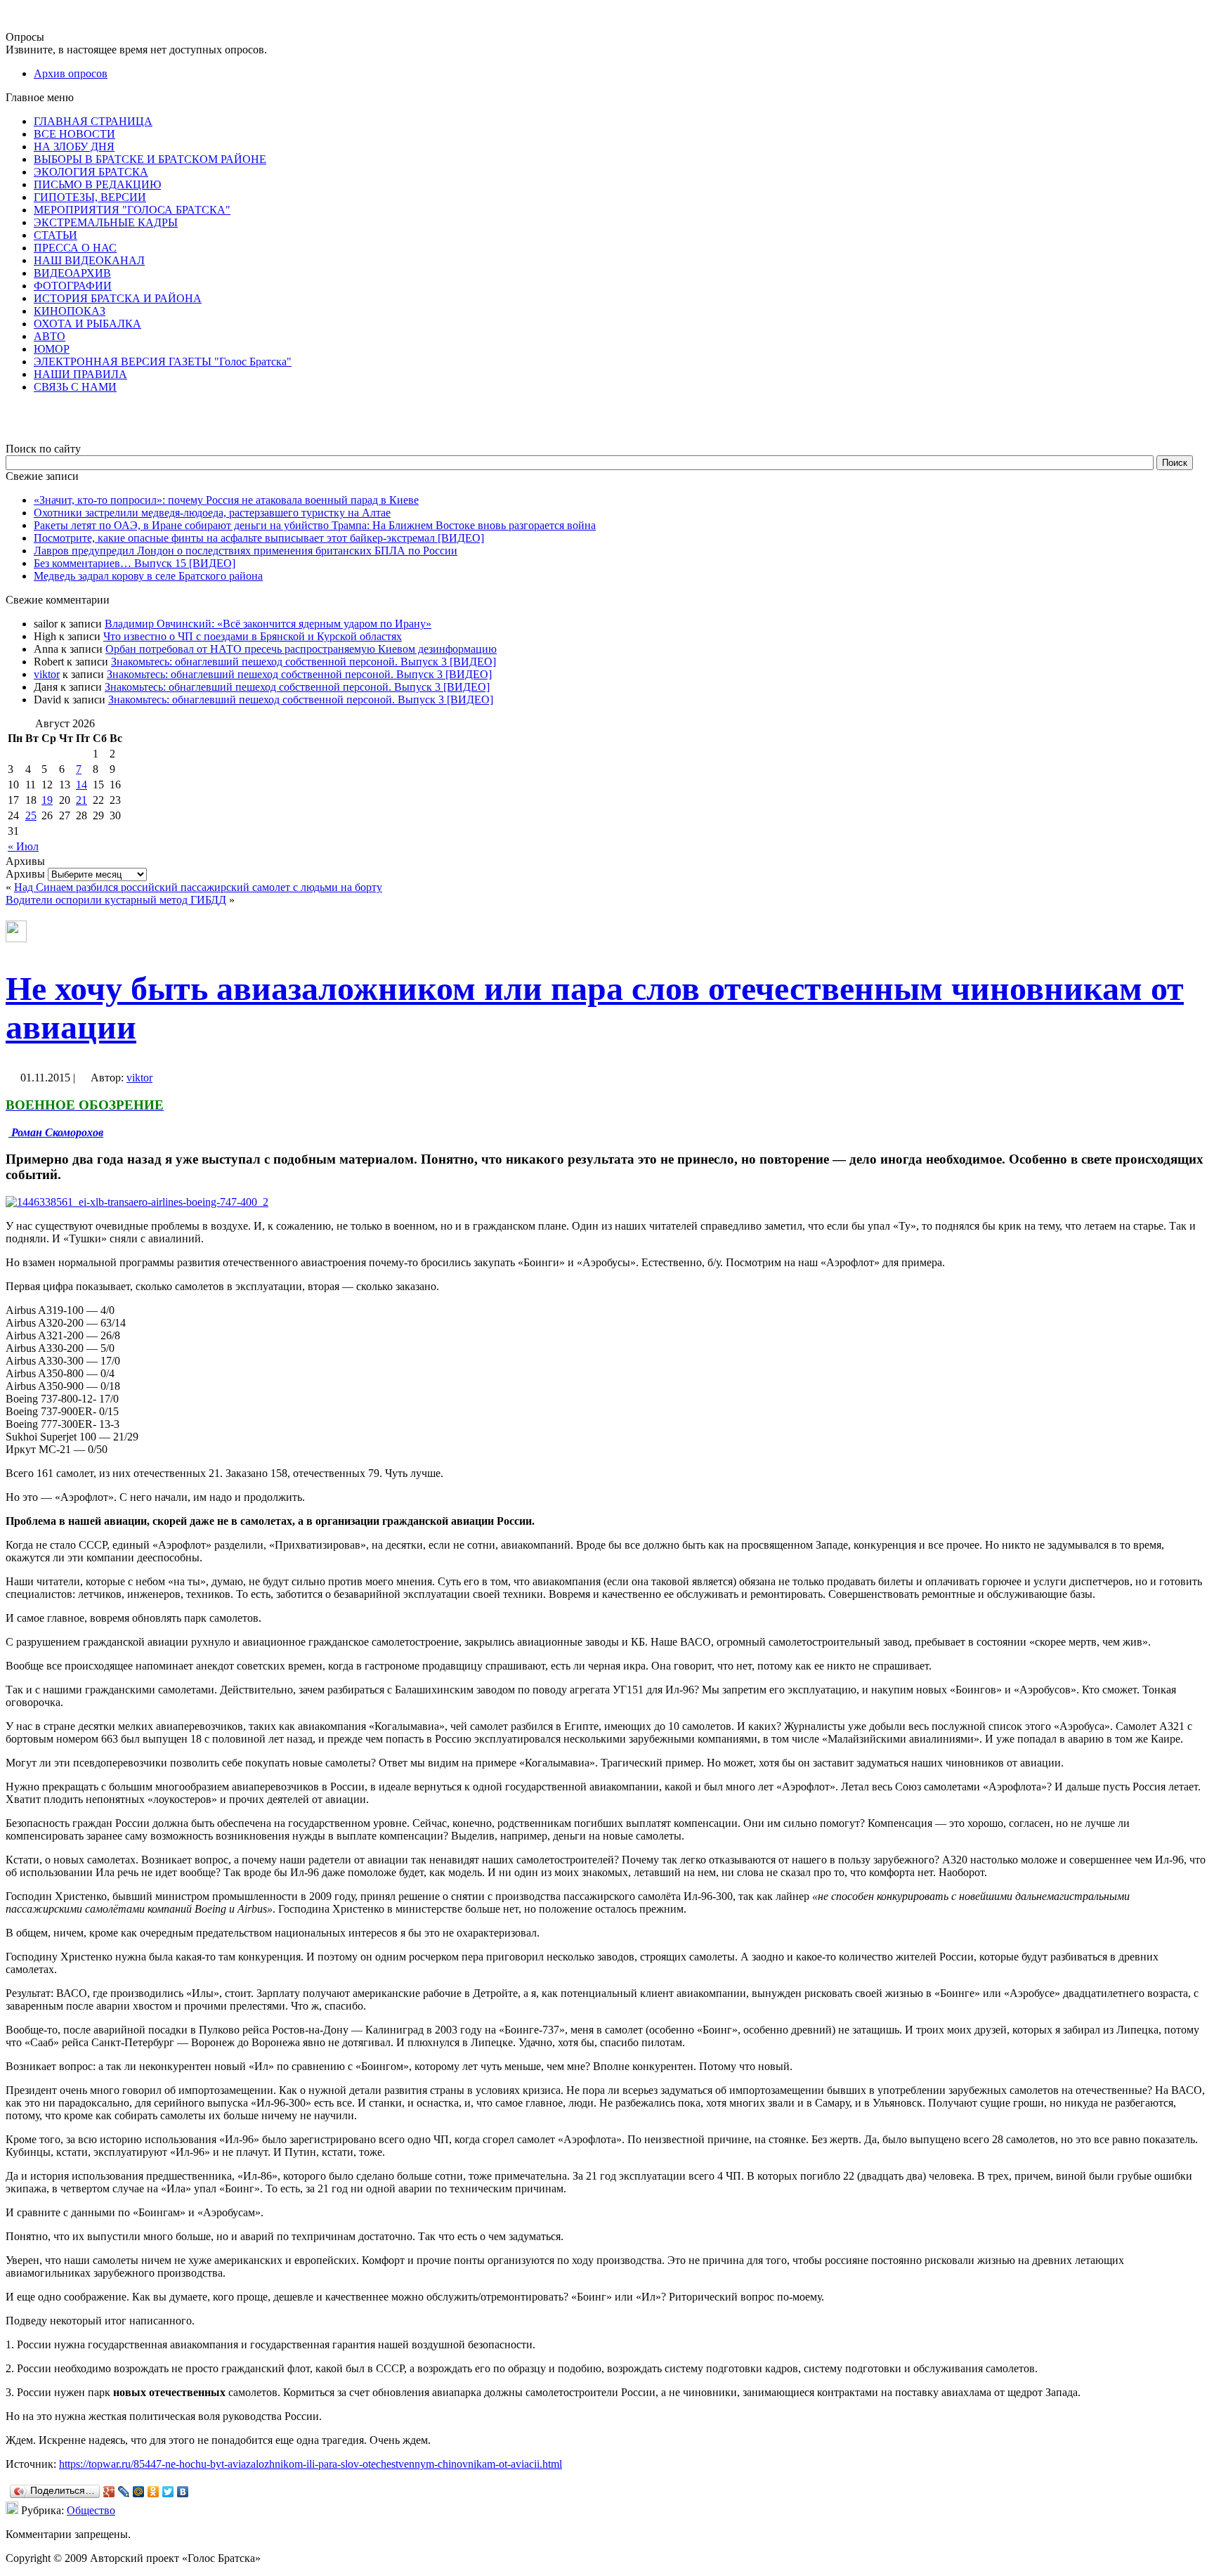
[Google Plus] (109, 2492)
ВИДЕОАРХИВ (72, 273)
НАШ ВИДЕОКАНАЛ (89, 260)
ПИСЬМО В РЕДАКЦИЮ (97, 184)
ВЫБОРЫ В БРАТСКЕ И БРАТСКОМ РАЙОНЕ (150, 159)
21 (81, 800)
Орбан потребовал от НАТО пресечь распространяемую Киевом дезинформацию (301, 649)
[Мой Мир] (139, 2492)
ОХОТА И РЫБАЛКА (87, 324)
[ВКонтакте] (183, 2492)
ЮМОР (52, 349)
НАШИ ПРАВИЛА (80, 374)
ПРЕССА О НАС (75, 248)
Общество (91, 2510)
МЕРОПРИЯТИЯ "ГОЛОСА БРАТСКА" (132, 210)
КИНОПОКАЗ (70, 311)
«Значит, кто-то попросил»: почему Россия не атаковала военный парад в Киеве (226, 500)
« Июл (23, 846)
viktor (47, 674)
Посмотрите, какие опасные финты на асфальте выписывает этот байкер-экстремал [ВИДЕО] (259, 538)
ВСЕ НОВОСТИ (74, 134)
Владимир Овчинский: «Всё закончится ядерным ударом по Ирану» (268, 624)
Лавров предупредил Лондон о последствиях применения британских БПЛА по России (246, 551)
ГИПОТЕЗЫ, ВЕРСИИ (90, 197)
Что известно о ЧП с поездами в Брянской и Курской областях (253, 636)
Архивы (25, 874)
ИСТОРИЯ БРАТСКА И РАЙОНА (118, 298)
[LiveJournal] (124, 2492)
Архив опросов (71, 73)
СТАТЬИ (56, 235)
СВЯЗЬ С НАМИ (75, 387)
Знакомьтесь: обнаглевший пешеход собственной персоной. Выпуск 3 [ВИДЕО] (303, 662)
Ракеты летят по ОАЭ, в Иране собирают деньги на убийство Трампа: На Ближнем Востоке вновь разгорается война (315, 525)
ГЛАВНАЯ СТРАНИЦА (93, 121)
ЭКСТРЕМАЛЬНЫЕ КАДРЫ (106, 222)
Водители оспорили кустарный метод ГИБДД (116, 900)
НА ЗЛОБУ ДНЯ (74, 147)
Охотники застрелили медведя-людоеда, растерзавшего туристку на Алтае (212, 513)
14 (81, 785)
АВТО (50, 336)
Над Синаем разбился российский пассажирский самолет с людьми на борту (198, 887)
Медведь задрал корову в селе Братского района (148, 576)
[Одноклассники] (154, 2492)
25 (31, 815)
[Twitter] (168, 2492)
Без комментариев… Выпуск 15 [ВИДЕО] (135, 563)
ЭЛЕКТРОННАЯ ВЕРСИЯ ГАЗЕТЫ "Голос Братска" (163, 362)
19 (47, 800)
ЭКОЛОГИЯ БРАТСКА (91, 172)
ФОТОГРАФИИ (73, 286)
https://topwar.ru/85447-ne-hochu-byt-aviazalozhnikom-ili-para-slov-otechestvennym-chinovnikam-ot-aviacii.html (311, 2464)
